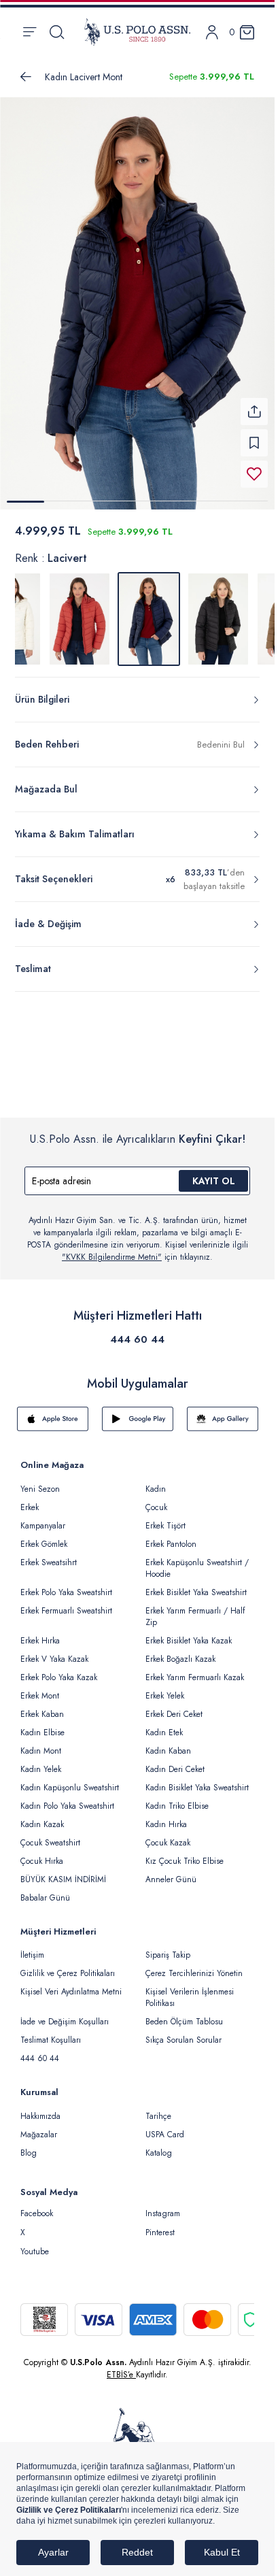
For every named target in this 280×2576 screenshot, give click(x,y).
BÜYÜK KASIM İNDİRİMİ (63, 1879)
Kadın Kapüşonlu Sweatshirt (70, 1788)
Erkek (30, 1507)
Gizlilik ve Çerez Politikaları (68, 1973)
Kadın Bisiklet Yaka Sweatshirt (197, 1788)
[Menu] (30, 32)
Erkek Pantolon (171, 1544)
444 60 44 (137, 1339)
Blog (29, 2153)
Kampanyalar (43, 1526)
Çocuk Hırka (42, 1861)
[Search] (57, 32)
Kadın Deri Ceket (175, 1769)
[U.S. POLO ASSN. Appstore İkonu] (53, 1419)
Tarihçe (158, 2116)
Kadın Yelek (41, 1769)
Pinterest (160, 2232)
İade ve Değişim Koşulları (65, 2022)
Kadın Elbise (42, 1733)
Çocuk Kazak (168, 1843)
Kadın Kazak (42, 1824)
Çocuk (156, 1507)
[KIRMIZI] (80, 619)
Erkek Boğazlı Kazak (180, 1659)
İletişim (32, 1955)
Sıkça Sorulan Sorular (183, 2040)
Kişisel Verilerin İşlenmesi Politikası (190, 1997)
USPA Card (165, 2135)
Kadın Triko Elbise (177, 1806)
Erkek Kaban (42, 1714)
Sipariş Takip (168, 1955)
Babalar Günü (45, 1898)
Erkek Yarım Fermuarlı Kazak (195, 1677)
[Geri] (26, 77)
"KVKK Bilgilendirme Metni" (112, 1257)
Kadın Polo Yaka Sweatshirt (67, 1806)
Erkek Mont (40, 1696)
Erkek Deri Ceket (174, 1714)
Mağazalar (39, 2135)
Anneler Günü (171, 1879)
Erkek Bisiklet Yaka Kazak (189, 1641)
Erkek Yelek (165, 1696)
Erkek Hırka (40, 1641)
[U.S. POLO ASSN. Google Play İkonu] (138, 1419)
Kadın (156, 1489)
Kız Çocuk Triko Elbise (185, 1861)
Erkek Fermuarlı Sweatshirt (66, 1611)
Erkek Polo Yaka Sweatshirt (66, 1592)
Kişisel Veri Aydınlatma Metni (71, 1992)
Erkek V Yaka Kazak (54, 1659)
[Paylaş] (254, 412)
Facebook (37, 2213)
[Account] (212, 32)
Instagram (163, 2213)
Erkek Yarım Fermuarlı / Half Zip (195, 1617)
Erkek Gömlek (44, 1544)
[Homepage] (137, 32)
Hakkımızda (40, 2116)
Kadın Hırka (166, 1824)
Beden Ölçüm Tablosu (184, 2022)
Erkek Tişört (165, 1526)
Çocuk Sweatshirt (50, 1843)
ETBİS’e (121, 2375)
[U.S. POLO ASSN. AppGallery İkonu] (223, 1419)
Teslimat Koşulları (51, 2040)
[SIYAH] (218, 619)
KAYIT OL (214, 1181)
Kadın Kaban (168, 1751)
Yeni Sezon (40, 1489)
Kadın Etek (164, 1733)
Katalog (159, 2153)
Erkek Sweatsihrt (49, 1562)
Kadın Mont (41, 1751)
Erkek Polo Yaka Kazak (59, 1677)
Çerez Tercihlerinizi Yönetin (194, 1973)
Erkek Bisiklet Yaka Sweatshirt (196, 1592)
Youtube (35, 2252)
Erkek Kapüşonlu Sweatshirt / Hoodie (197, 1568)
